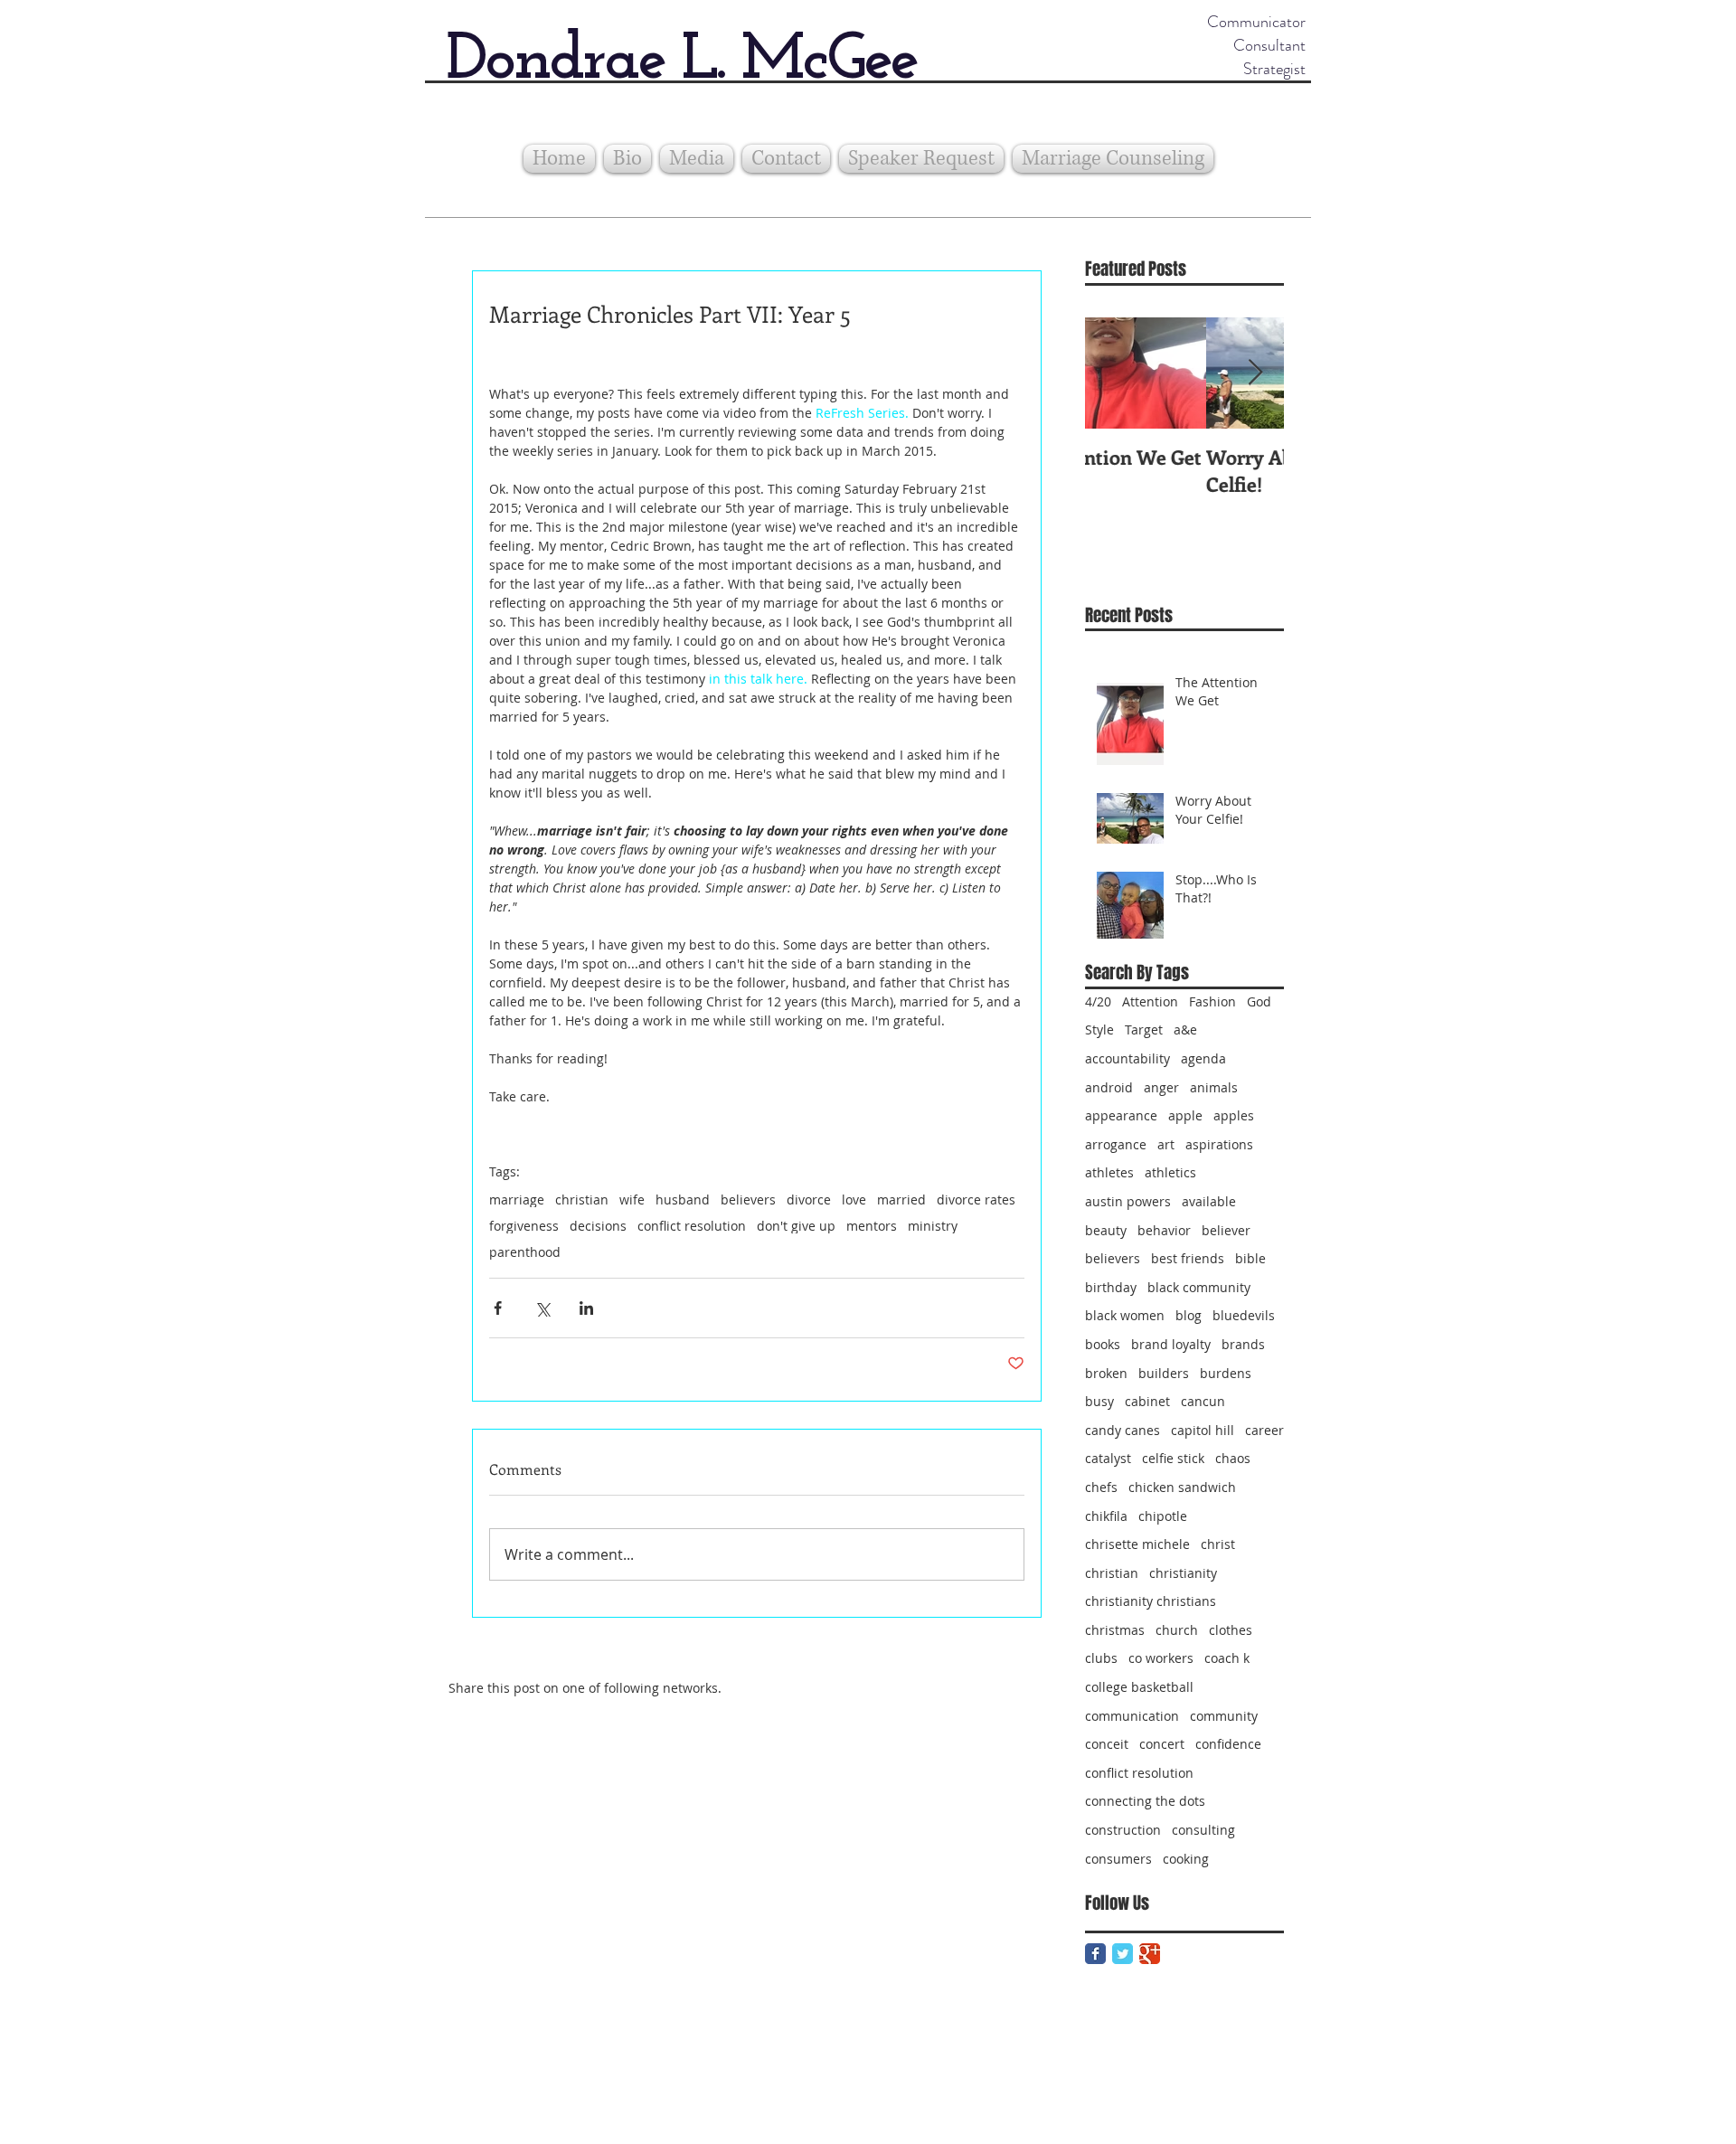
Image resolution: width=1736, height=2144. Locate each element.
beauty (1106, 1230)
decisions (598, 1226)
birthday (1111, 1287)
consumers (1118, 1859)
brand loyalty (1171, 1344)
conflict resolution (692, 1226)
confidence (1228, 1744)
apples (1234, 1115)
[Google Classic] (1150, 1954)
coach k (1227, 1658)
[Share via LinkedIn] (586, 1308)
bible (1250, 1258)
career (1264, 1430)
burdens (1226, 1373)
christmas (1115, 1630)
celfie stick (1173, 1458)
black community (1199, 1287)
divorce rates (976, 1200)
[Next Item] (1255, 373)
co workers (1161, 1658)
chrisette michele (1137, 1544)
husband (683, 1200)
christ (1218, 1544)
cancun (1203, 1401)
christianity (1183, 1573)
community (1224, 1716)
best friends (1188, 1258)
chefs (1101, 1487)
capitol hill (1203, 1430)
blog (1189, 1315)
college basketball (1139, 1687)
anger (1161, 1087)
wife (632, 1200)
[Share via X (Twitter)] (542, 1308)
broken (1106, 1373)
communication (1132, 1716)
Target (1144, 1029)
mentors (872, 1226)
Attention (1150, 1001)
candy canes (1123, 1430)
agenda (1203, 1058)
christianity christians (1151, 1601)
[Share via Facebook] (498, 1308)
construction (1123, 1830)
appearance (1121, 1115)
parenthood (525, 1252)
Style (1099, 1029)
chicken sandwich (1182, 1487)
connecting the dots (1145, 1801)
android (1109, 1087)
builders (1164, 1373)
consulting (1203, 1830)
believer (1226, 1230)
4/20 (1098, 1001)
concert (1162, 1744)
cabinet (1147, 1401)
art (1166, 1144)
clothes (1231, 1630)
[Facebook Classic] (1095, 1954)
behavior (1164, 1230)
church (1177, 1630)
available (1209, 1201)
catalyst (1108, 1458)
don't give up (796, 1226)
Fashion (1212, 1001)
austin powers (1128, 1201)
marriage (517, 1200)
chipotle (1163, 1516)
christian (582, 1200)
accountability (1127, 1058)
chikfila (1106, 1516)
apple (1185, 1115)
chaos (1233, 1458)
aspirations (1219, 1144)
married (901, 1200)
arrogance (1116, 1144)
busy (1099, 1401)
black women (1125, 1315)
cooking (1186, 1859)
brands (1243, 1344)
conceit (1107, 1744)
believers (748, 1200)
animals (1214, 1087)
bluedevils (1244, 1315)
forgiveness (524, 1226)
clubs (1101, 1658)
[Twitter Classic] (1123, 1954)
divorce (809, 1200)
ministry (933, 1226)
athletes (1109, 1172)
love (854, 1200)
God (1259, 1001)
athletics (1170, 1172)
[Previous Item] (1114, 373)
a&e (1185, 1029)
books (1103, 1344)
